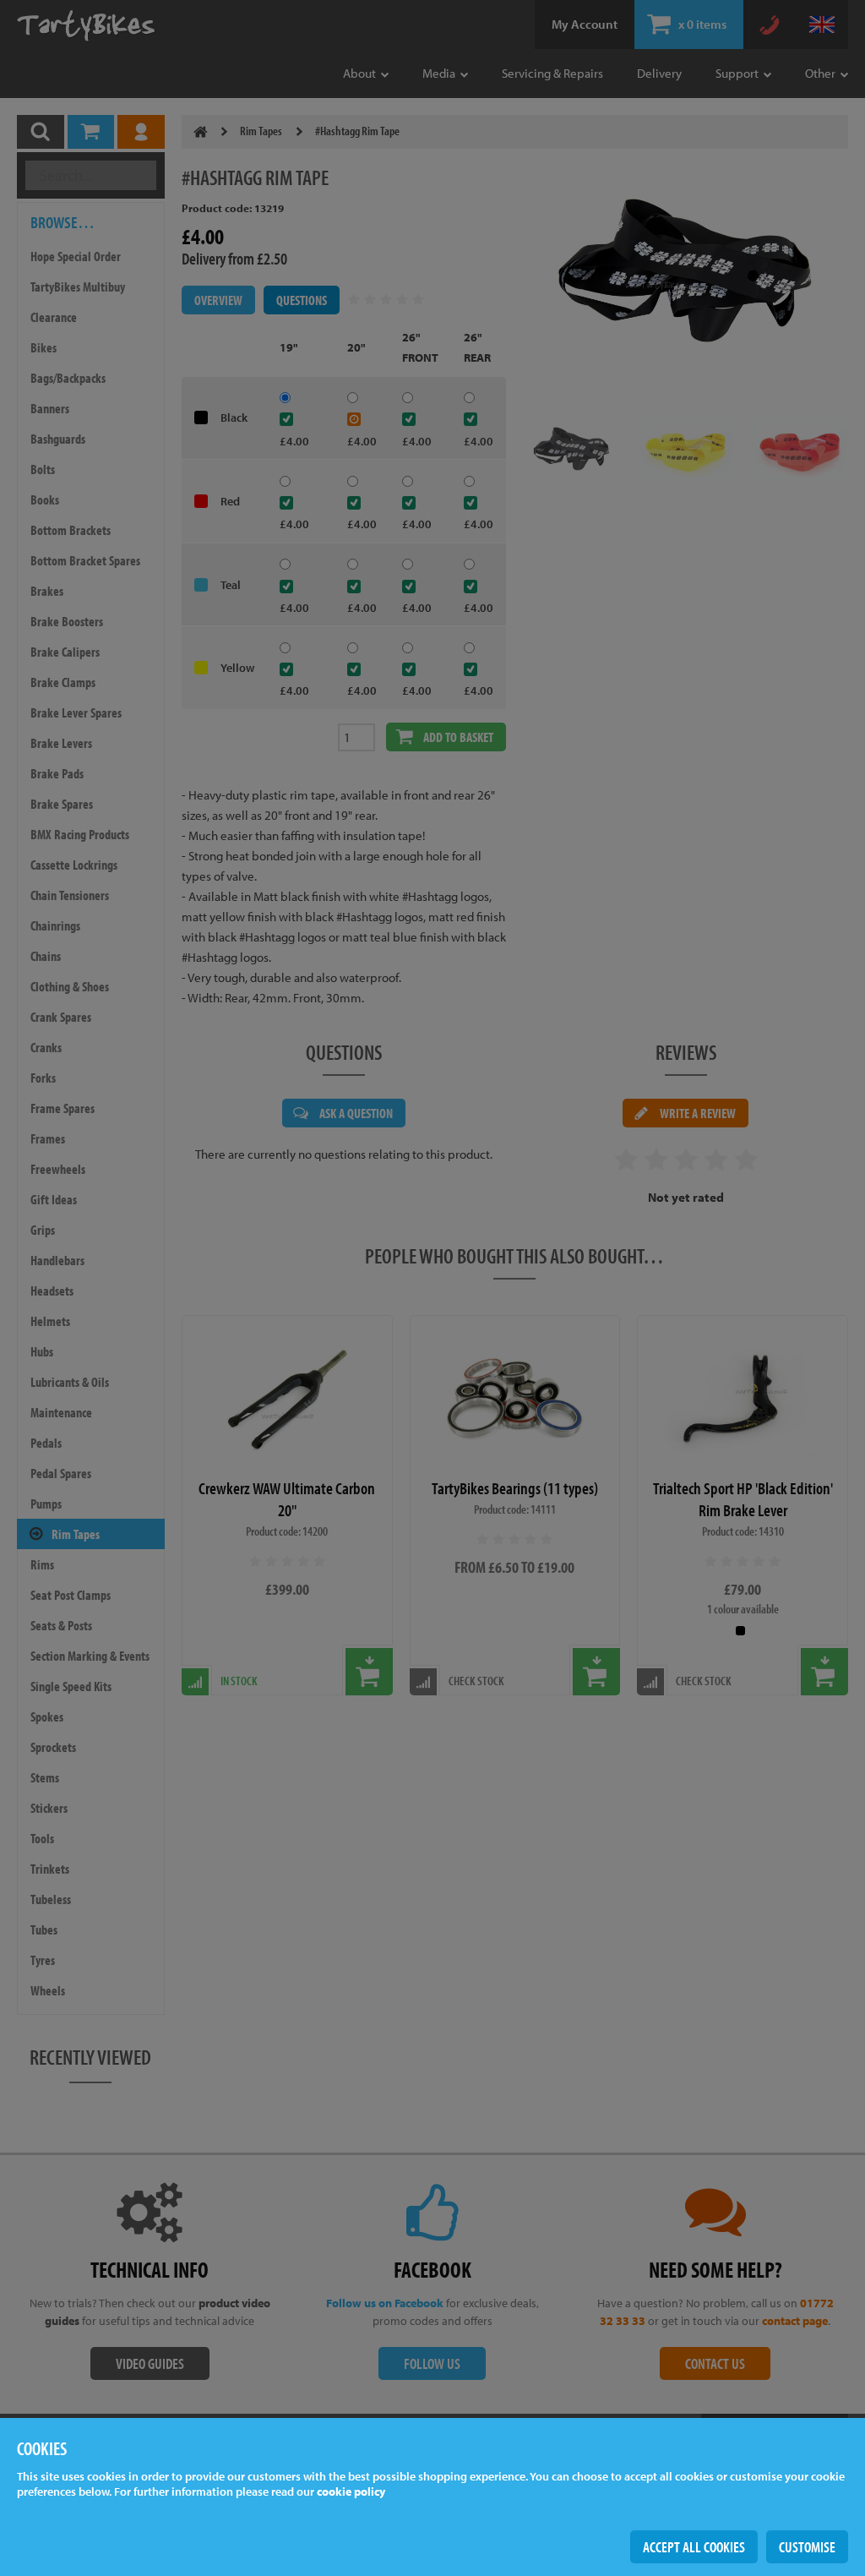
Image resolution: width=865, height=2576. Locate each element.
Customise (807, 2547)
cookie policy (351, 2491)
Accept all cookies (694, 2547)
